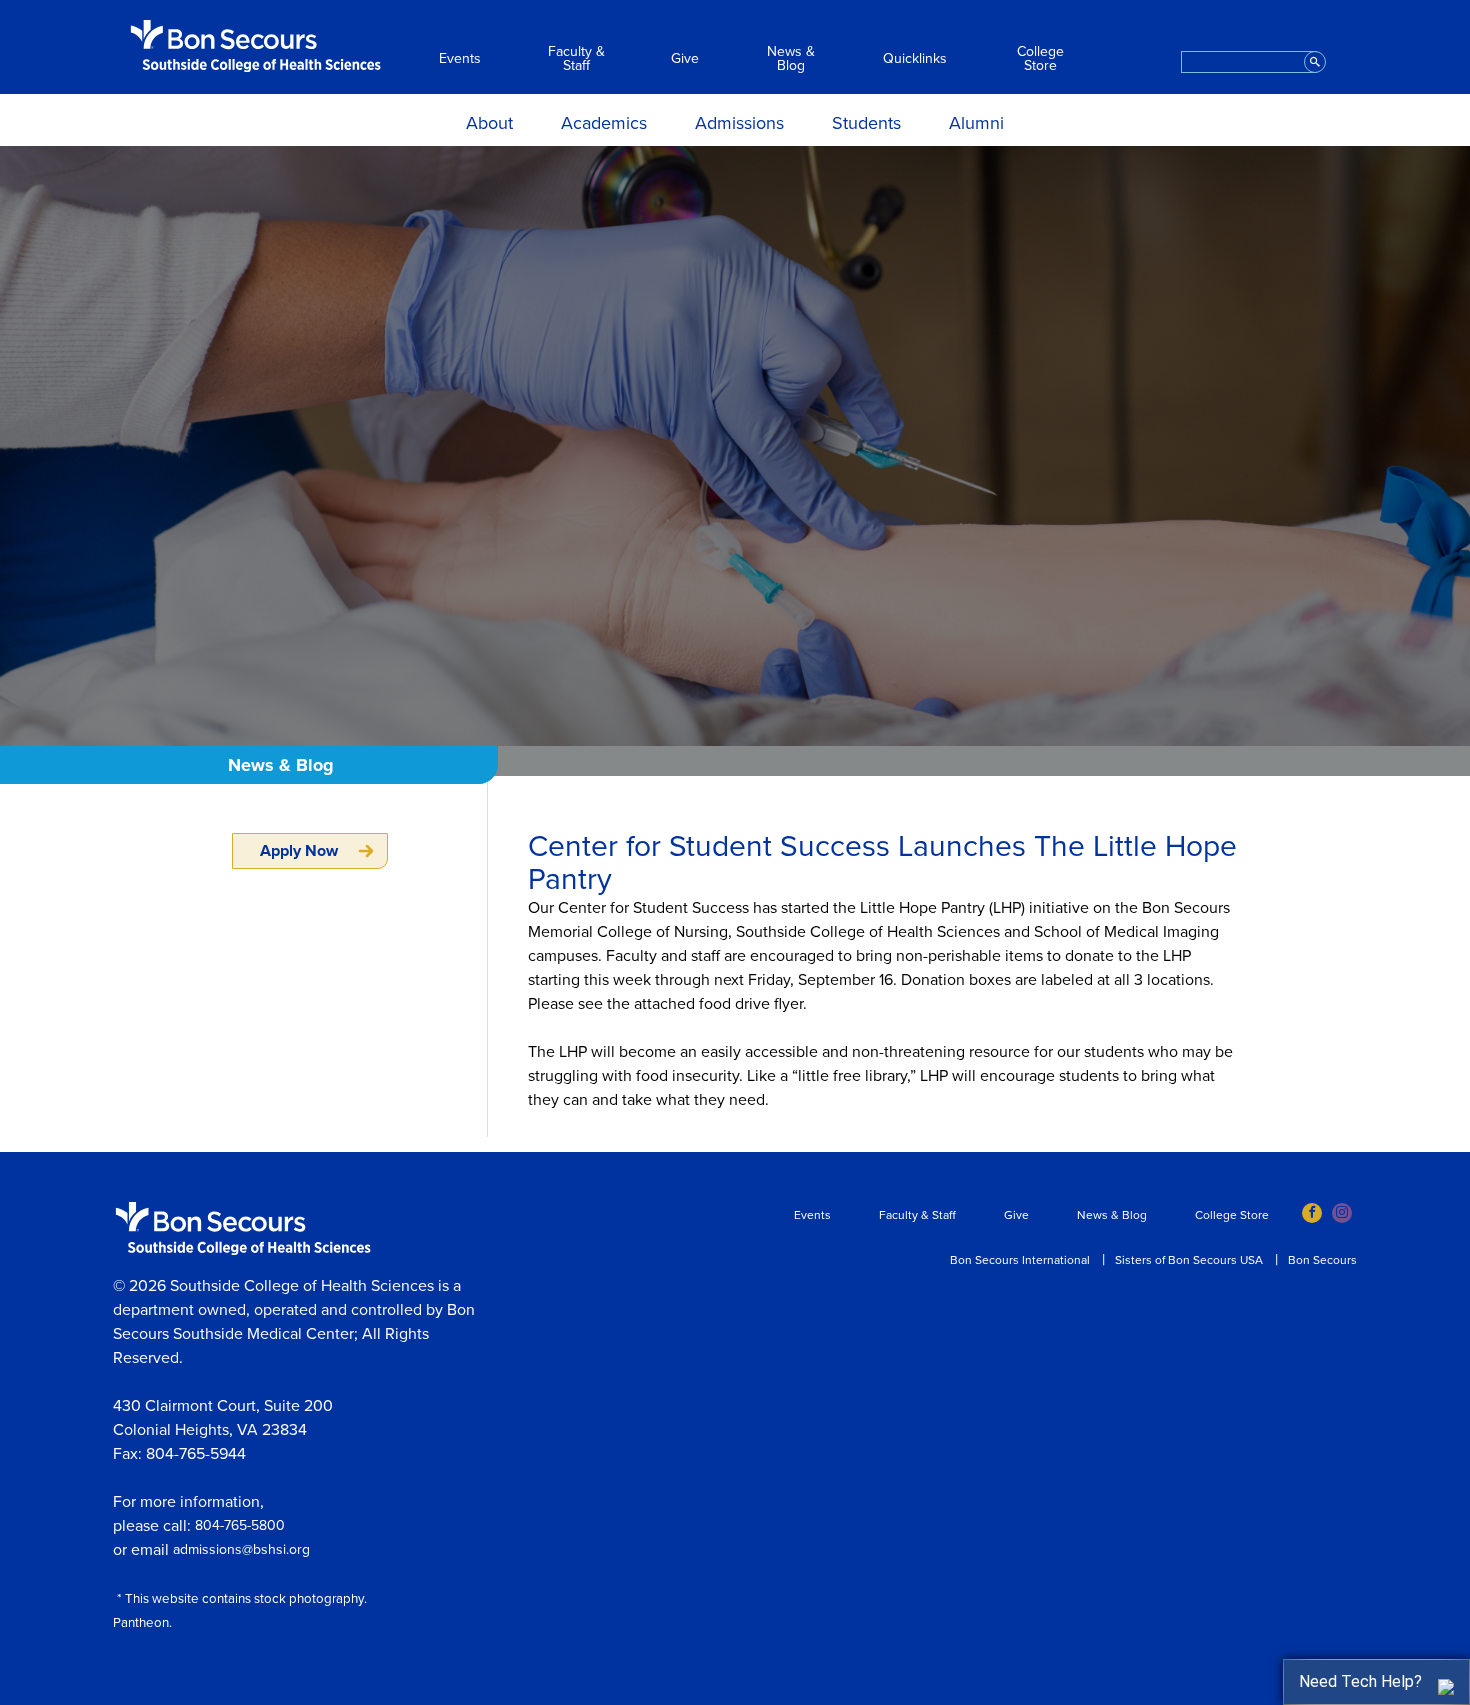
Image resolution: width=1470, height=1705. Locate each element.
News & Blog (791, 59)
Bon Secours (1322, 1260)
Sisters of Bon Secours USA (1189, 1260)
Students (866, 123)
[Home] (256, 46)
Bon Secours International (1020, 1260)
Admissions (739, 123)
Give (685, 59)
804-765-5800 (240, 1525)
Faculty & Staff (576, 59)
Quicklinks (915, 59)
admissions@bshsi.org (241, 1549)
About (489, 123)
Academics (604, 123)
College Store (1040, 59)
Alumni (976, 123)
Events (460, 59)
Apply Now (299, 851)
